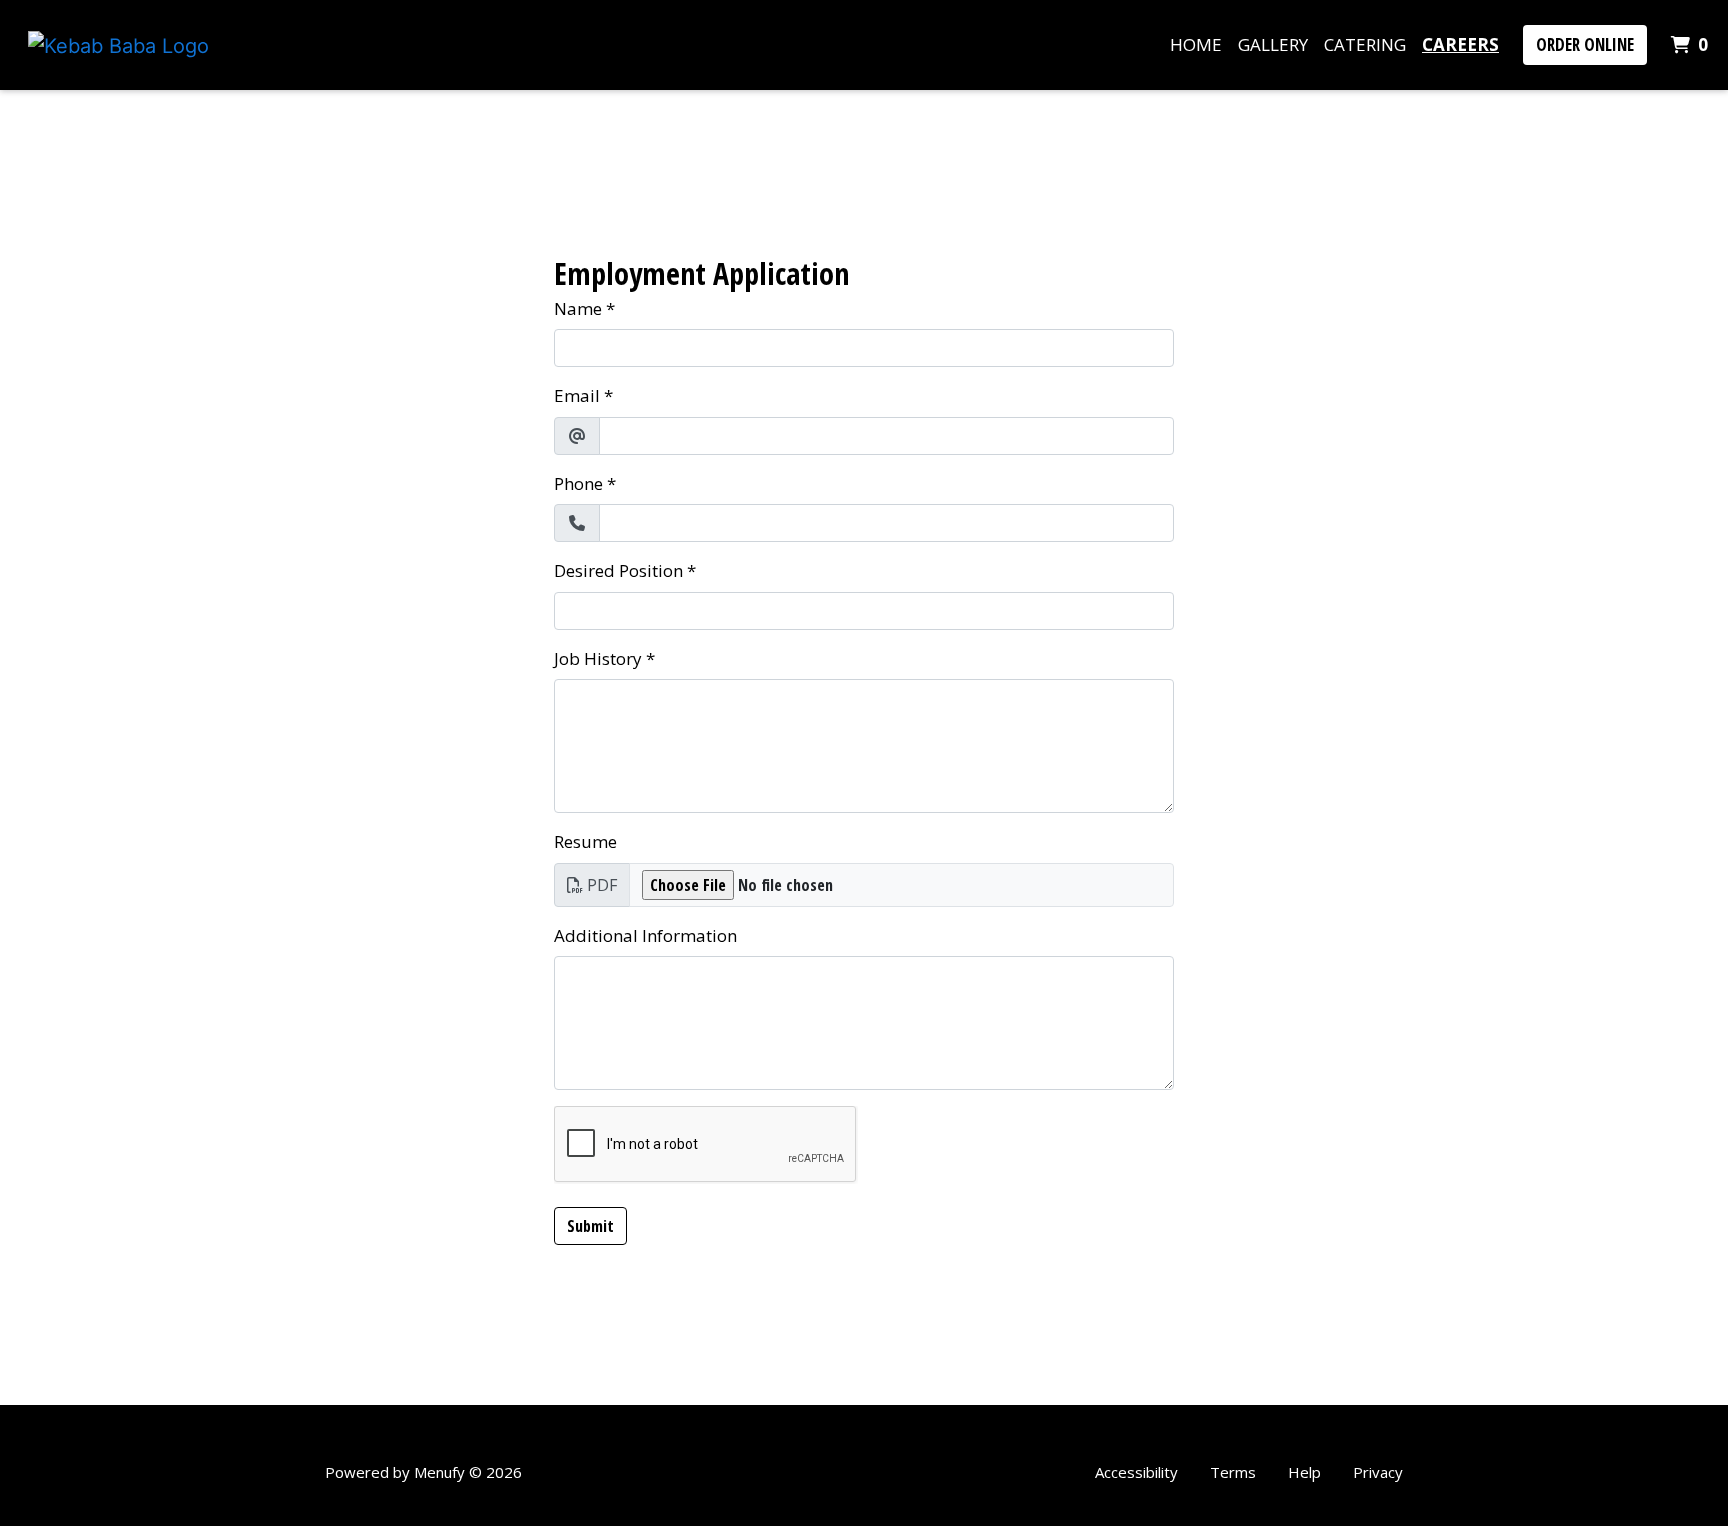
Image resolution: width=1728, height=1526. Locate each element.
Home (1196, 44)
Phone (578, 483)
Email (577, 395)
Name (578, 308)
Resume (585, 841)
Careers (1460, 44)
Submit (590, 1226)
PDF (602, 885)
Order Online (1585, 44)
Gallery (1273, 44)
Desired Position (618, 570)
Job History (598, 658)
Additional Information (645, 935)
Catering (1365, 44)
